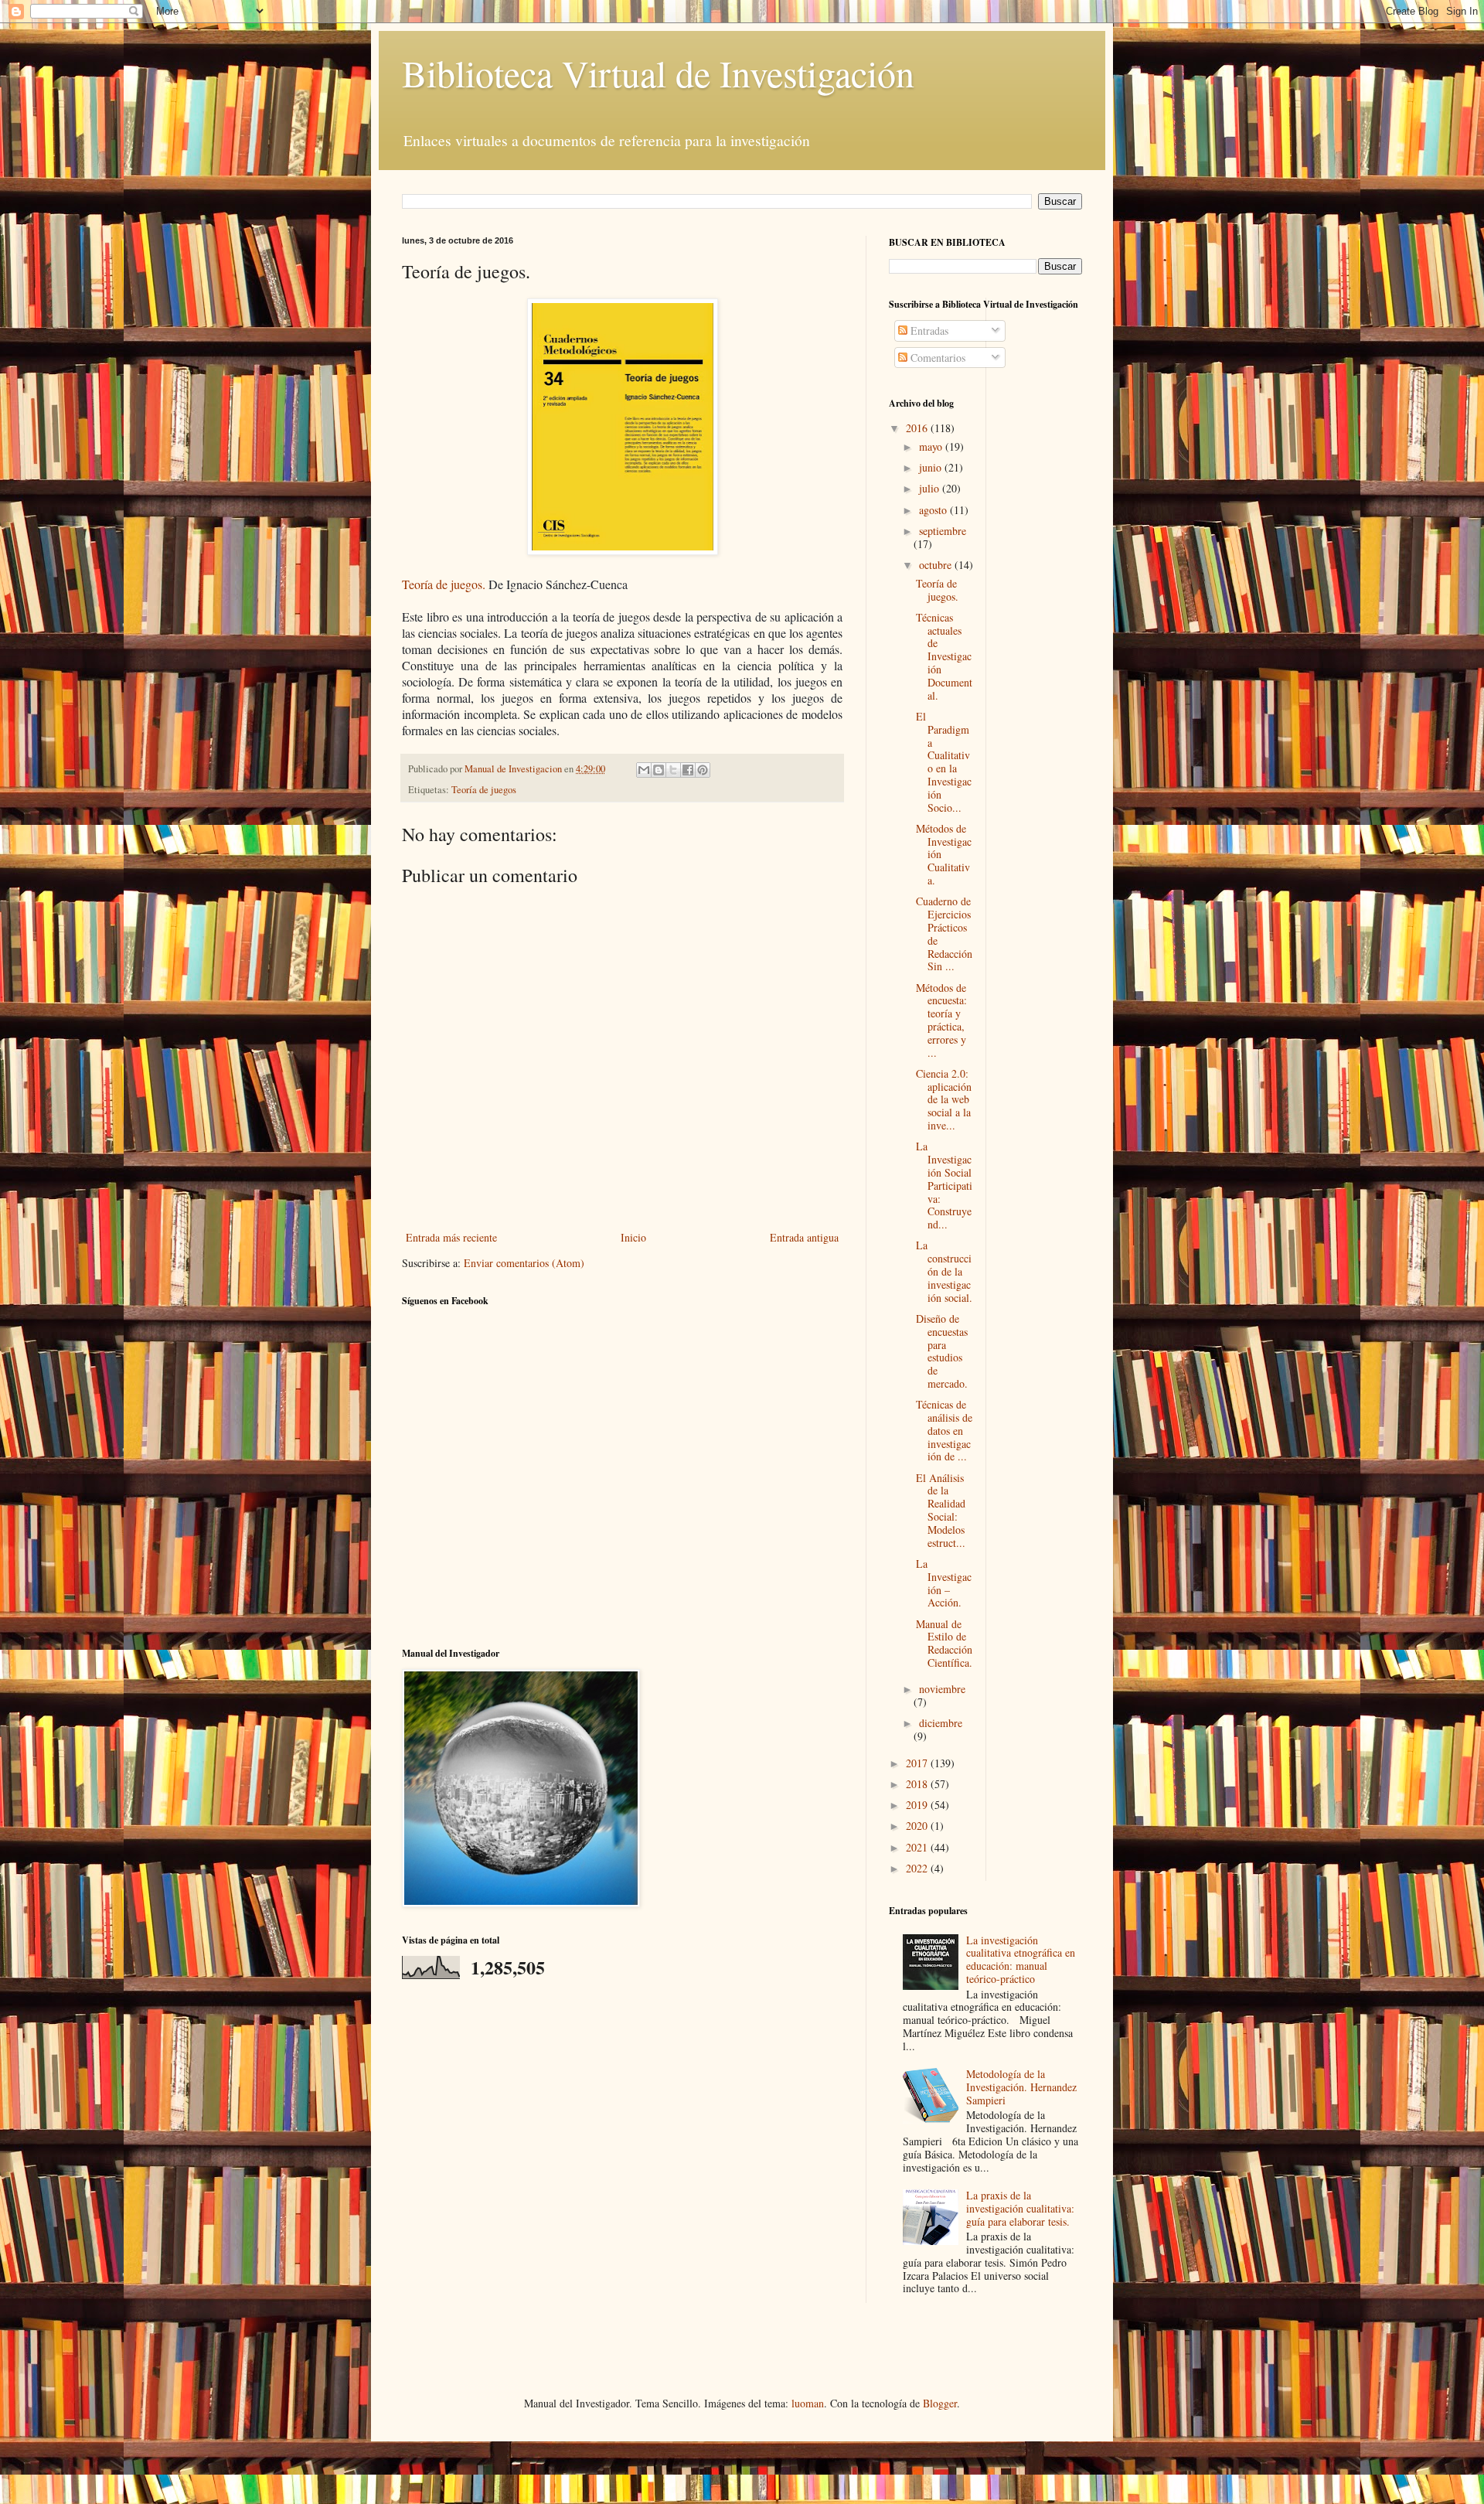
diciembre (941, 1723)
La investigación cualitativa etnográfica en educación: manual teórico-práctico (1021, 1959)
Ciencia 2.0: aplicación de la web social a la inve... (944, 1099)
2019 (918, 1805)
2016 (918, 428)
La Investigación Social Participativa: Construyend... (944, 1185)
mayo (932, 446)
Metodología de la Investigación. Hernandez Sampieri (1021, 2087)
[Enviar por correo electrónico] (644, 770)
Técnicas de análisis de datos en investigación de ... (944, 1430)
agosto (934, 510)
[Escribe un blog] (659, 770)
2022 (918, 1868)
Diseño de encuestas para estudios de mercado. (942, 1351)
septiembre (943, 531)
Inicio (633, 1237)
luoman (808, 2403)
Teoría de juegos (484, 790)
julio (931, 488)
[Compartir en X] (673, 770)
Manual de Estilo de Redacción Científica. (944, 1643)
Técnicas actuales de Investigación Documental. (944, 656)
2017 (918, 1763)
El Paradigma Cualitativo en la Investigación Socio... (944, 762)
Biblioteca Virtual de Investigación (658, 73)
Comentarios (936, 358)
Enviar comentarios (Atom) (524, 1263)
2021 (918, 1847)
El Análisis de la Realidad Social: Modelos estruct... (941, 1510)
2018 (918, 1784)
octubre (937, 565)
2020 (918, 1826)
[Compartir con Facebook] (688, 770)
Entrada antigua (804, 1237)
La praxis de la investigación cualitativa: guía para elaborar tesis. (1020, 2208)
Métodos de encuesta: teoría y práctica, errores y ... (941, 1020)
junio (932, 467)
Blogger (940, 2403)
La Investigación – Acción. (944, 1583)
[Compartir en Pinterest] (703, 770)
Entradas (928, 330)
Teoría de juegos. (444, 584)
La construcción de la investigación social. (944, 1271)
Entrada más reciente (451, 1237)
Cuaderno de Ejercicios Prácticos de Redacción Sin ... (944, 933)
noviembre (942, 1689)
